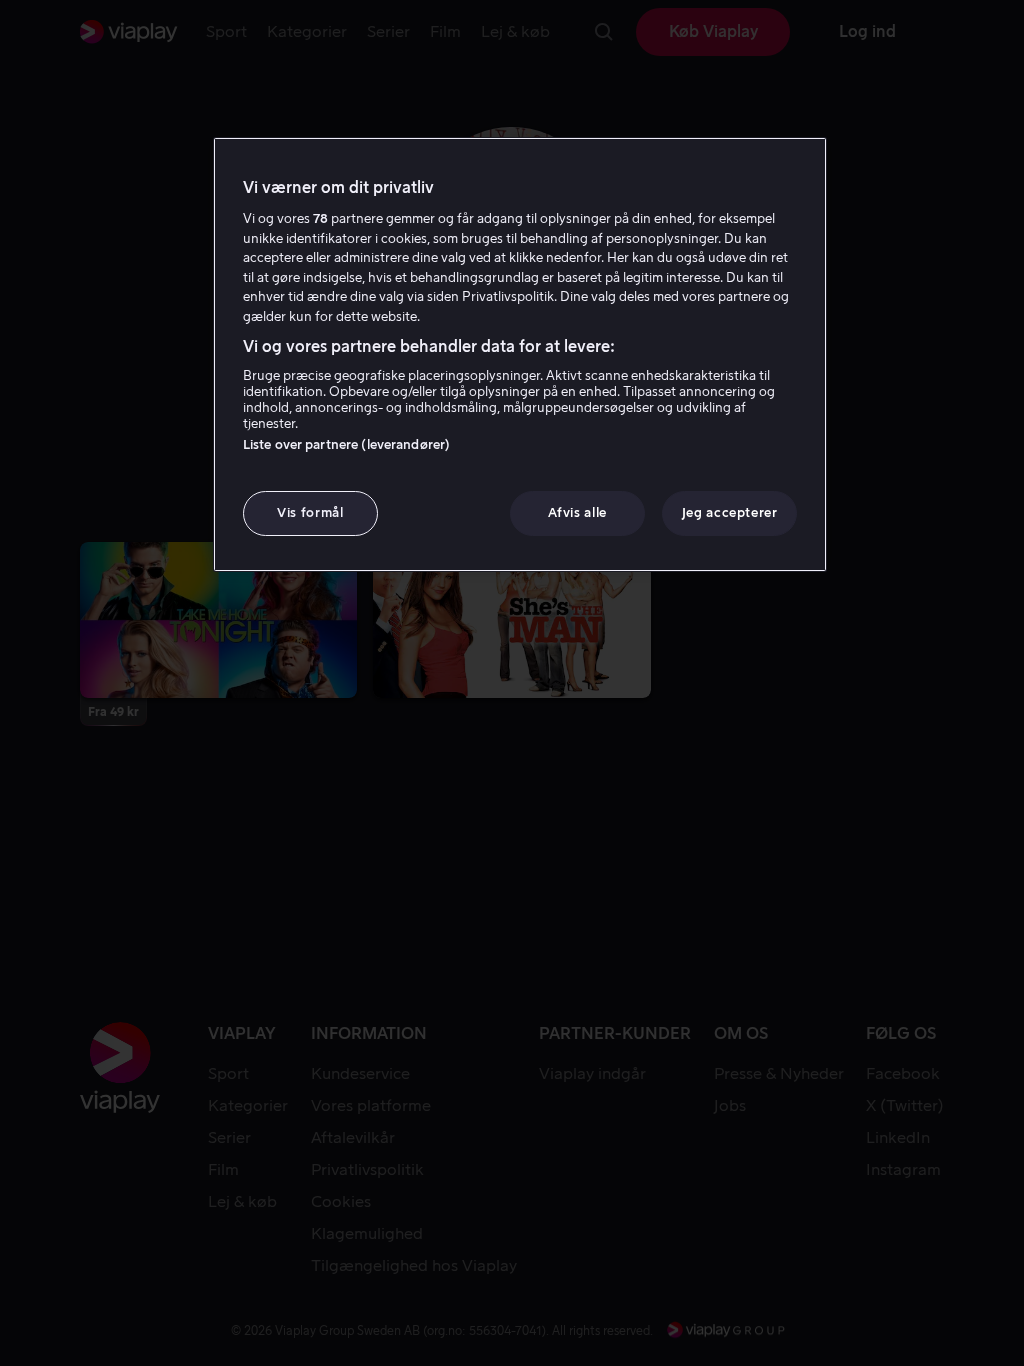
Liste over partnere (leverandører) (346, 444)
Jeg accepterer (730, 512)
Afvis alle (577, 512)
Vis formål (310, 512)
